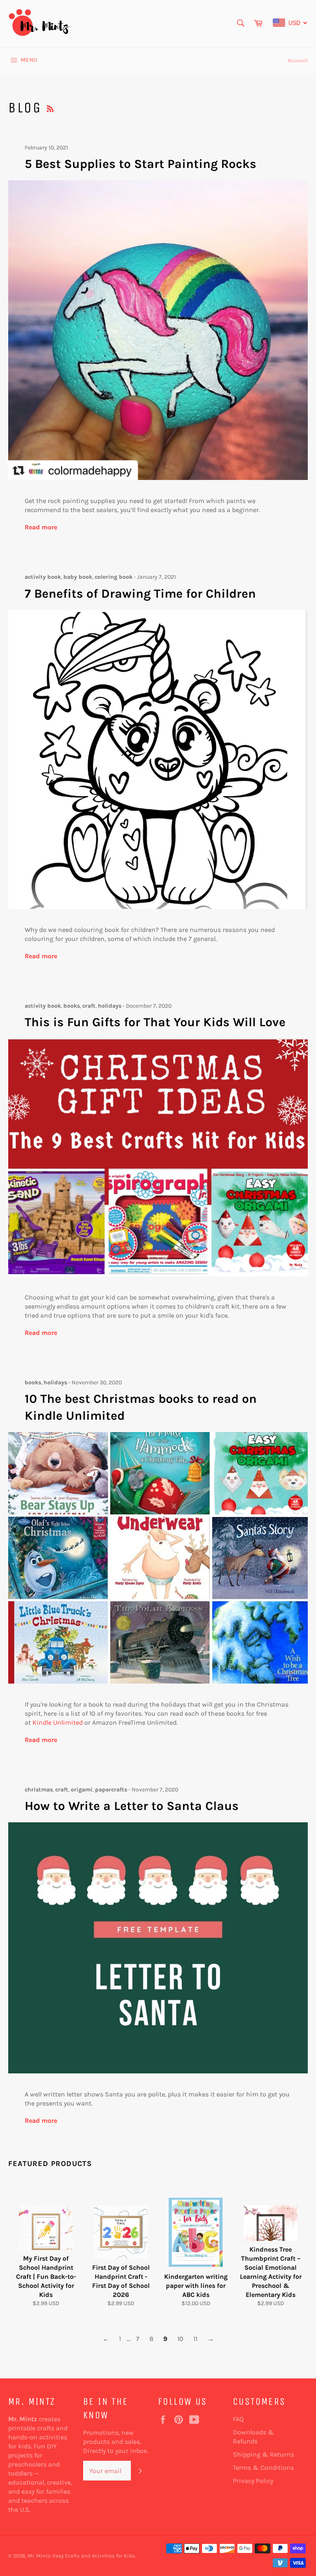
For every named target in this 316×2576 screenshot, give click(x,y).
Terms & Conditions (263, 2468)
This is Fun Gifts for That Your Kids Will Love (155, 1022)
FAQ (238, 2419)
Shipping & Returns (263, 2454)
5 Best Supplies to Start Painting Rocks (141, 164)
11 (195, 2339)
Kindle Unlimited (58, 1722)
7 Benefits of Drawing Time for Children (140, 594)
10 (180, 2339)
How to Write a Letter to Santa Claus (132, 1806)
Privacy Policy (253, 2481)
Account (298, 60)
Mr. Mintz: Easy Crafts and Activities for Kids (81, 2556)
